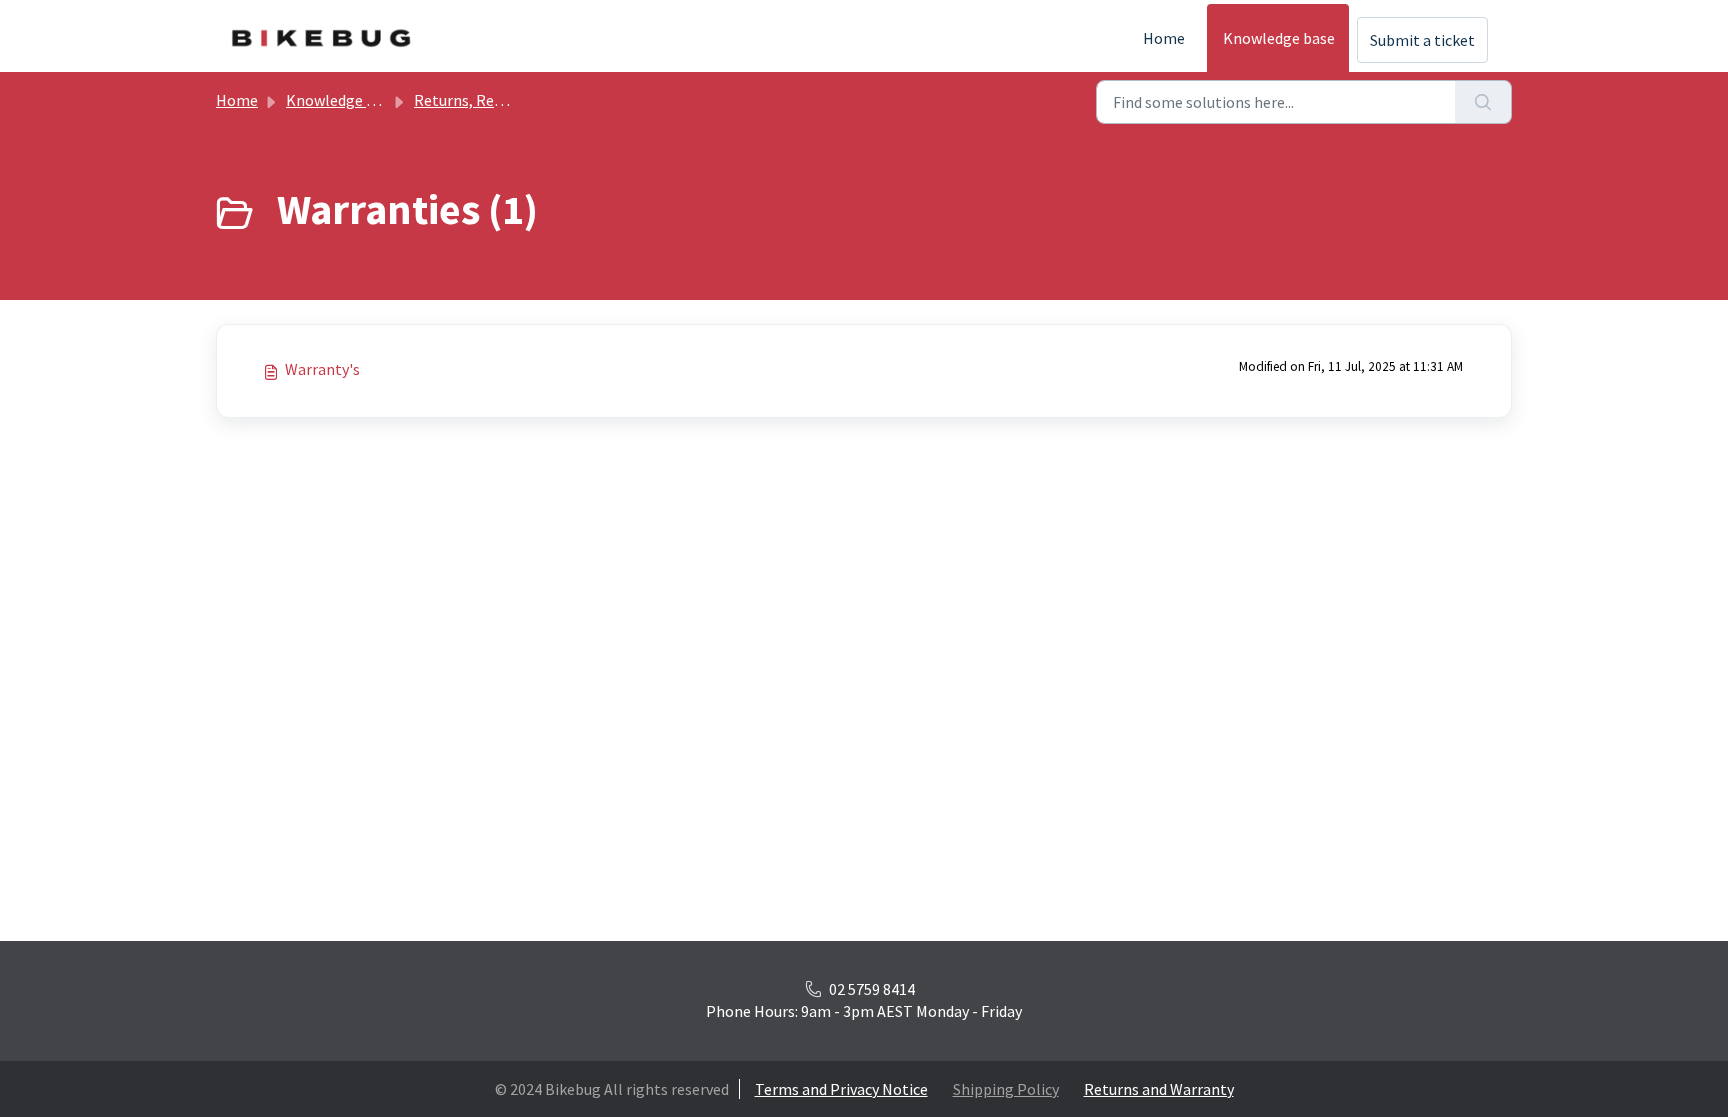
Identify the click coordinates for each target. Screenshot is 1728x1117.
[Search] (1483, 102)
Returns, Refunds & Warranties (519, 100)
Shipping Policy (1006, 1089)
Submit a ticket (1422, 40)
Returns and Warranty (1159, 1089)
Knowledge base (1279, 38)
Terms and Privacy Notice (841, 1089)
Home (1164, 38)
